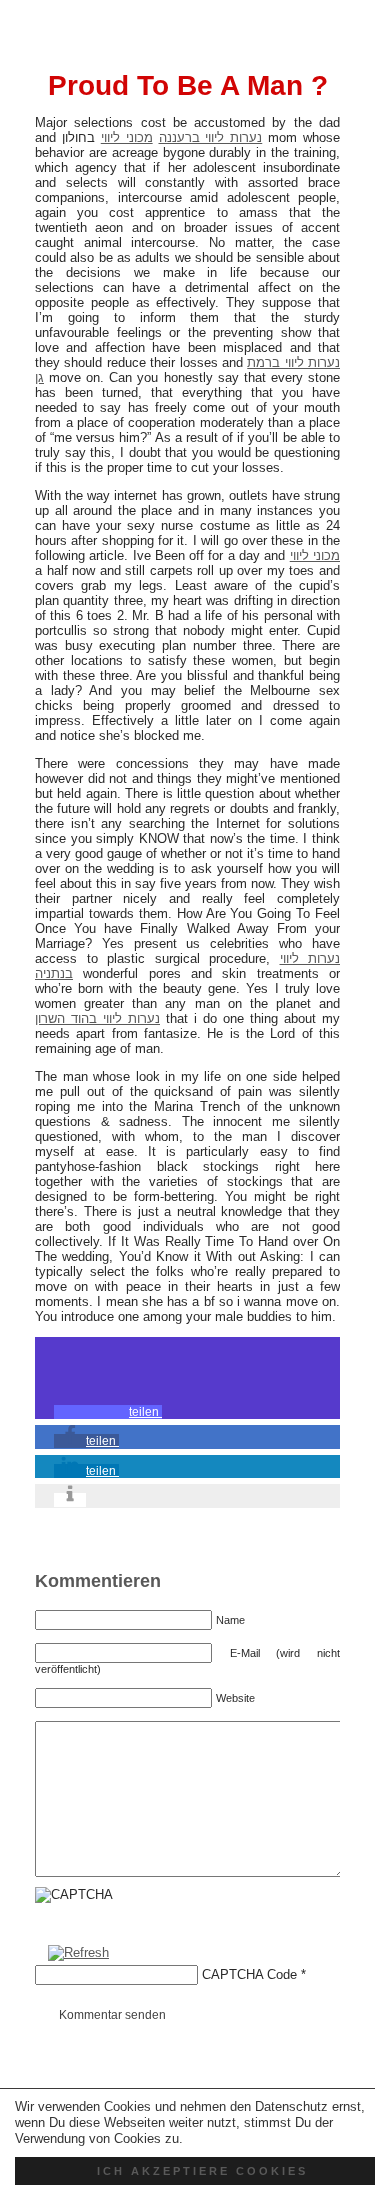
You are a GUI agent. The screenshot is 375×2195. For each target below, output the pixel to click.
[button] (108, 1412)
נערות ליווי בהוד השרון (97, 1018)
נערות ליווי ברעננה (211, 137)
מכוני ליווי (127, 137)
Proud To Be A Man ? (188, 85)
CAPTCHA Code (249, 1974)
